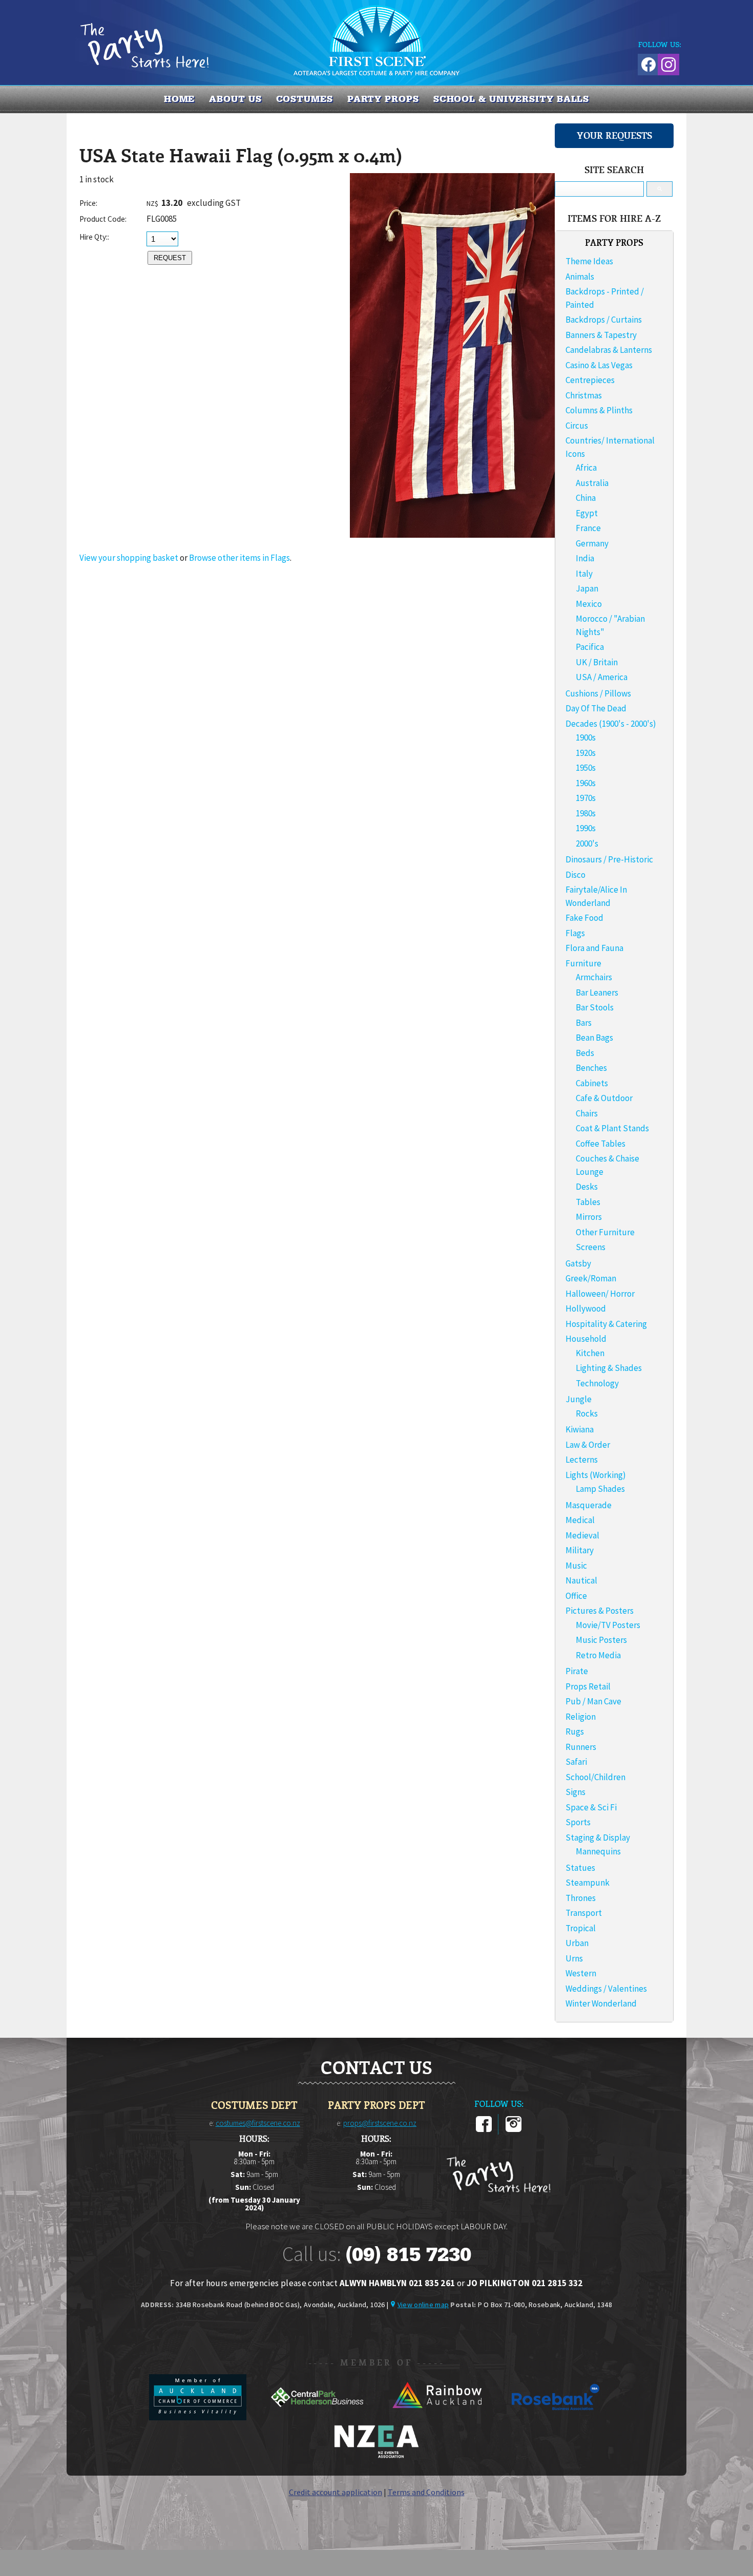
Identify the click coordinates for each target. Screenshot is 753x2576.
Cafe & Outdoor (604, 1098)
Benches (591, 1068)
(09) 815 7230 (408, 2254)
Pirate (577, 1671)
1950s (586, 768)
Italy (584, 574)
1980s (586, 813)
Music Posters (601, 1640)
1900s (586, 737)
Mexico (589, 604)
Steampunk (588, 1883)
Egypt (587, 513)
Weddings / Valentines (606, 1989)
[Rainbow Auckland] (437, 2417)
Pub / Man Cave (593, 1701)
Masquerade (589, 1505)
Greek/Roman (591, 1278)
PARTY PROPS (383, 99)
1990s (586, 828)
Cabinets (592, 1083)
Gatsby (578, 1263)
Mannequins (598, 1851)
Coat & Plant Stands (612, 1128)
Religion (581, 1717)
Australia (592, 483)
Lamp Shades (600, 1489)
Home (180, 99)
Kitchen (590, 1353)
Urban (577, 1943)
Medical (580, 1520)
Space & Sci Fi (591, 1807)
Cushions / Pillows (598, 693)
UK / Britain (597, 662)
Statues (580, 1868)
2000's (587, 843)
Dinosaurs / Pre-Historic (609, 859)
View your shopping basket (129, 558)
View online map (423, 2305)
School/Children (595, 1777)
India (585, 558)
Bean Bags (594, 1038)
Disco (576, 875)
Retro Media (598, 1655)
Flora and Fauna (594, 948)
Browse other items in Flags (239, 558)
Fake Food (584, 918)
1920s (586, 753)
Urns (574, 1958)
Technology (597, 1383)
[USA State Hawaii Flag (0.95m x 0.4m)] (452, 535)
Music (576, 1566)
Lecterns (582, 1460)
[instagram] (514, 2130)
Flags (575, 933)
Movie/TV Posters (608, 1625)
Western (581, 1973)
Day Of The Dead (596, 708)
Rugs (575, 1732)
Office (576, 1596)
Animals (580, 277)
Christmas (584, 395)
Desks (587, 1187)
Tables (588, 1202)
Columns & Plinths (599, 410)
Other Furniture (605, 1232)
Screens (591, 1247)
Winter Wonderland (601, 2003)
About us (235, 99)
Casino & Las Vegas (599, 365)
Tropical (581, 1928)
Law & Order (588, 1445)
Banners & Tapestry (601, 335)
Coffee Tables (601, 1144)
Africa (586, 468)
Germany (592, 543)
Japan (587, 588)
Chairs (587, 1113)
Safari (576, 1762)
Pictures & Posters (600, 1611)
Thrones (581, 1898)
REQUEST (170, 258)
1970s (586, 798)
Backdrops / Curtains (604, 320)
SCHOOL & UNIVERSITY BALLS (511, 99)
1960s (586, 783)
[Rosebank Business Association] (556, 2417)
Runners (581, 1747)
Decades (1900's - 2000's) (611, 724)
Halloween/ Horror (600, 1294)
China (586, 498)
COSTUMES (305, 99)
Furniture (583, 963)
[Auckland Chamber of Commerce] (198, 2417)
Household (586, 1339)
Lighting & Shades (609, 1368)
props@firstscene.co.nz (380, 2123)
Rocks (587, 1413)
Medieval (582, 1535)
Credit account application (336, 2492)
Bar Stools (595, 1007)
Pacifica (590, 647)
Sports (578, 1822)
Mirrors (589, 1217)
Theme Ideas (589, 261)
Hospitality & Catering (606, 1324)
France (588, 528)
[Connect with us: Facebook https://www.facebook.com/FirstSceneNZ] (647, 63)
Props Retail (588, 1686)
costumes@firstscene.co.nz (258, 2123)
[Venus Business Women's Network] (376, 2456)
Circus (577, 426)
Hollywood (586, 1308)
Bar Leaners (597, 993)
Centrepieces (590, 380)
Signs (576, 1792)
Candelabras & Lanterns (609, 350)
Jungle (579, 1399)
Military (580, 1550)
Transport (584, 1913)
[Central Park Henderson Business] (318, 2417)
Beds (585, 1053)
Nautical (581, 1580)
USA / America (602, 677)
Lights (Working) (596, 1475)
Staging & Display (598, 1838)
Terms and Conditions (426, 2492)
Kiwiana (580, 1429)
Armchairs (594, 977)
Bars (584, 1023)
